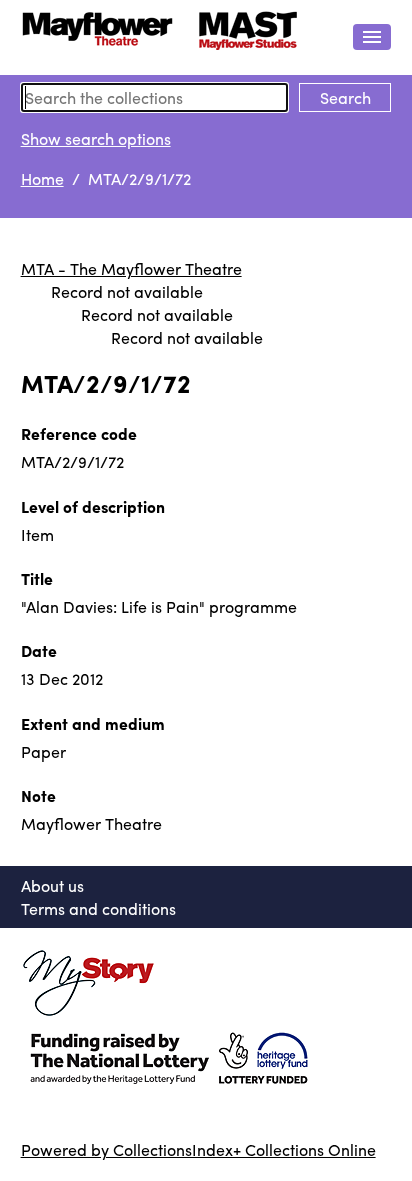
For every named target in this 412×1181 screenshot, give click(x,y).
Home (42, 178)
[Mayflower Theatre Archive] (160, 37)
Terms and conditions (98, 908)
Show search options (96, 138)
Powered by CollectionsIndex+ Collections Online (198, 1149)
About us (52, 885)
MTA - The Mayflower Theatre (131, 268)
